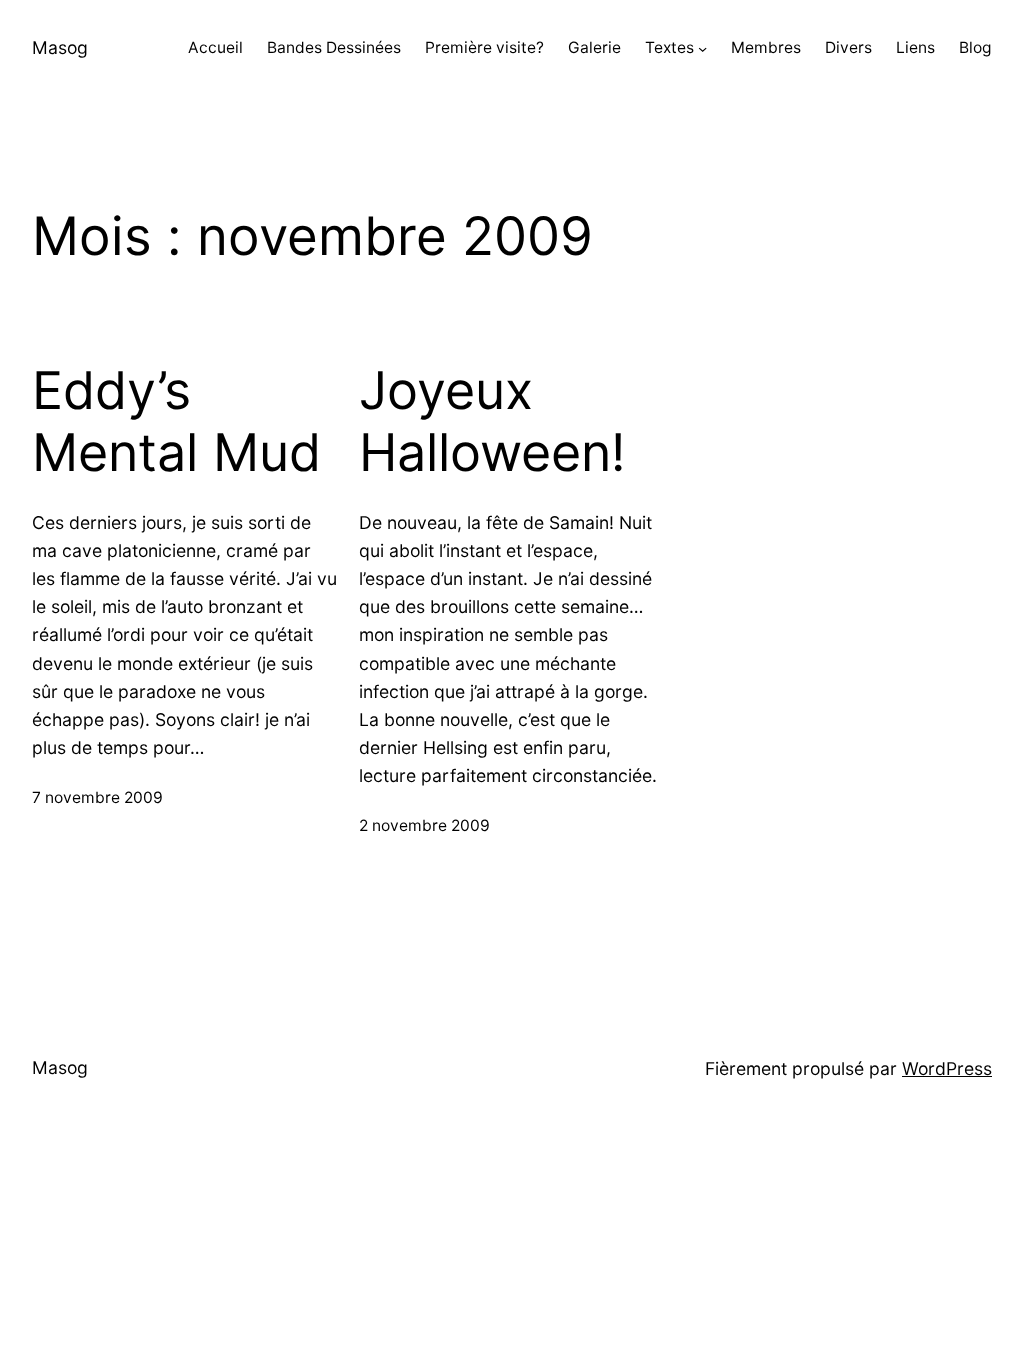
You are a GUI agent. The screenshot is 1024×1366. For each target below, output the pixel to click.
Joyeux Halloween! (492, 422)
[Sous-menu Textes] (702, 48)
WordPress (947, 1068)
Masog (60, 47)
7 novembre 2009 (97, 797)
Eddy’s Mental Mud (176, 422)
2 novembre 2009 (424, 825)
